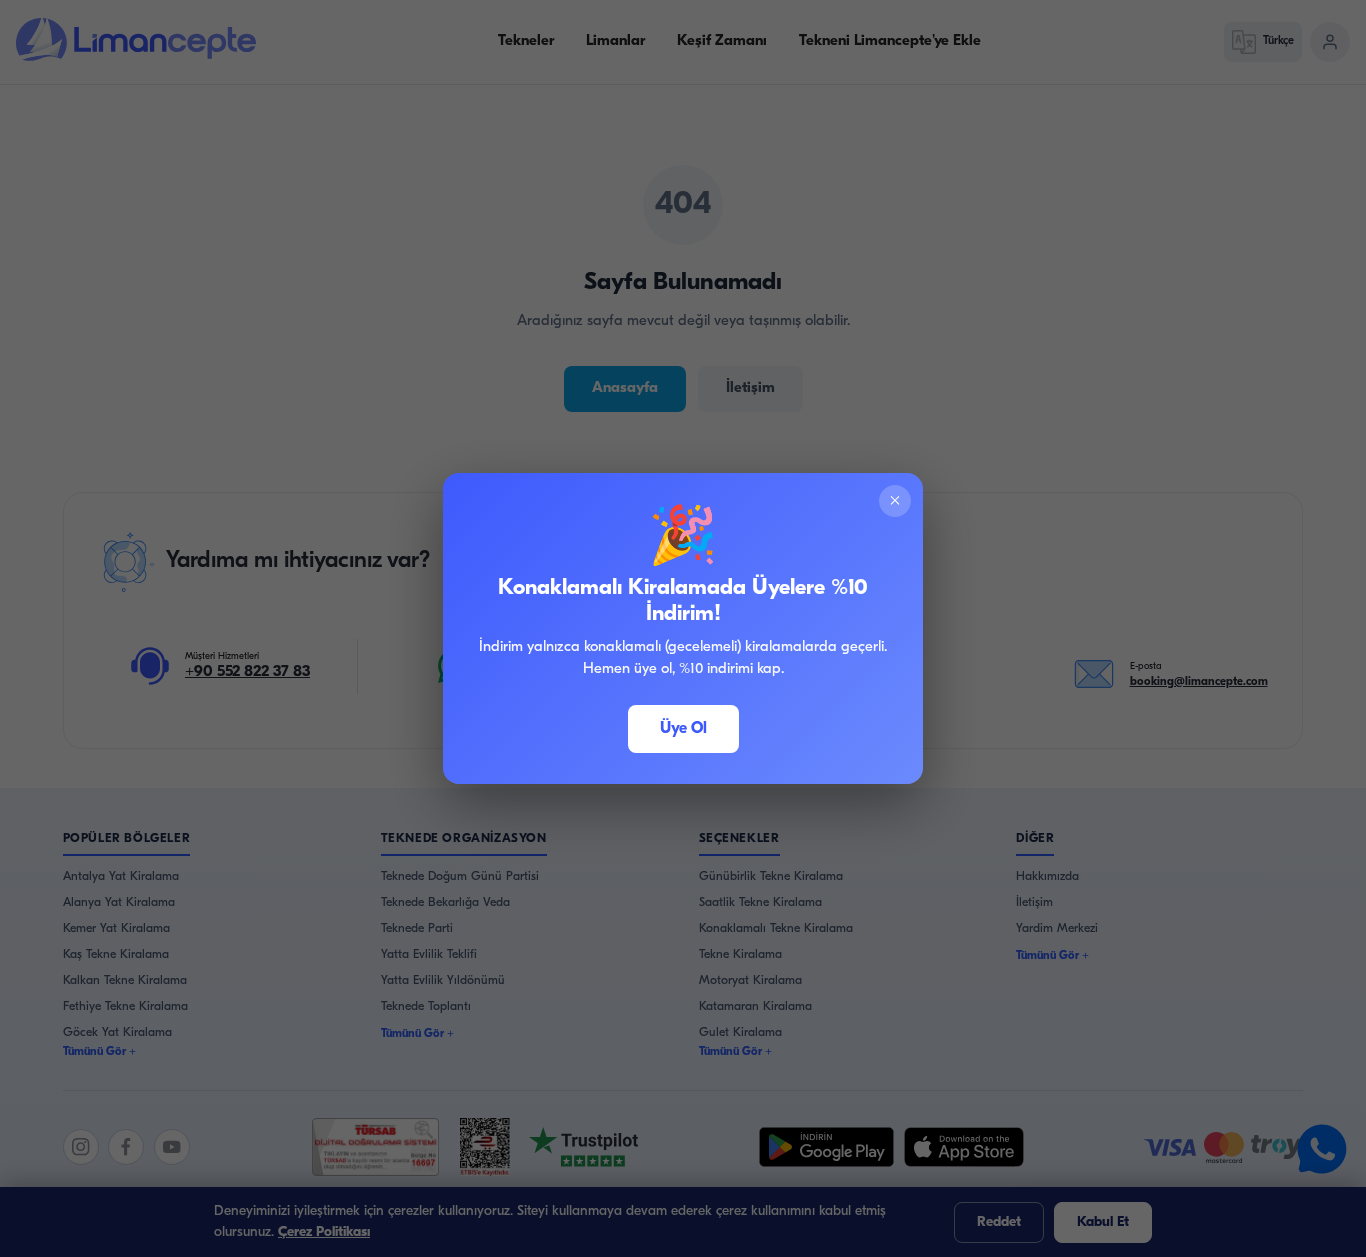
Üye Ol (683, 729)
